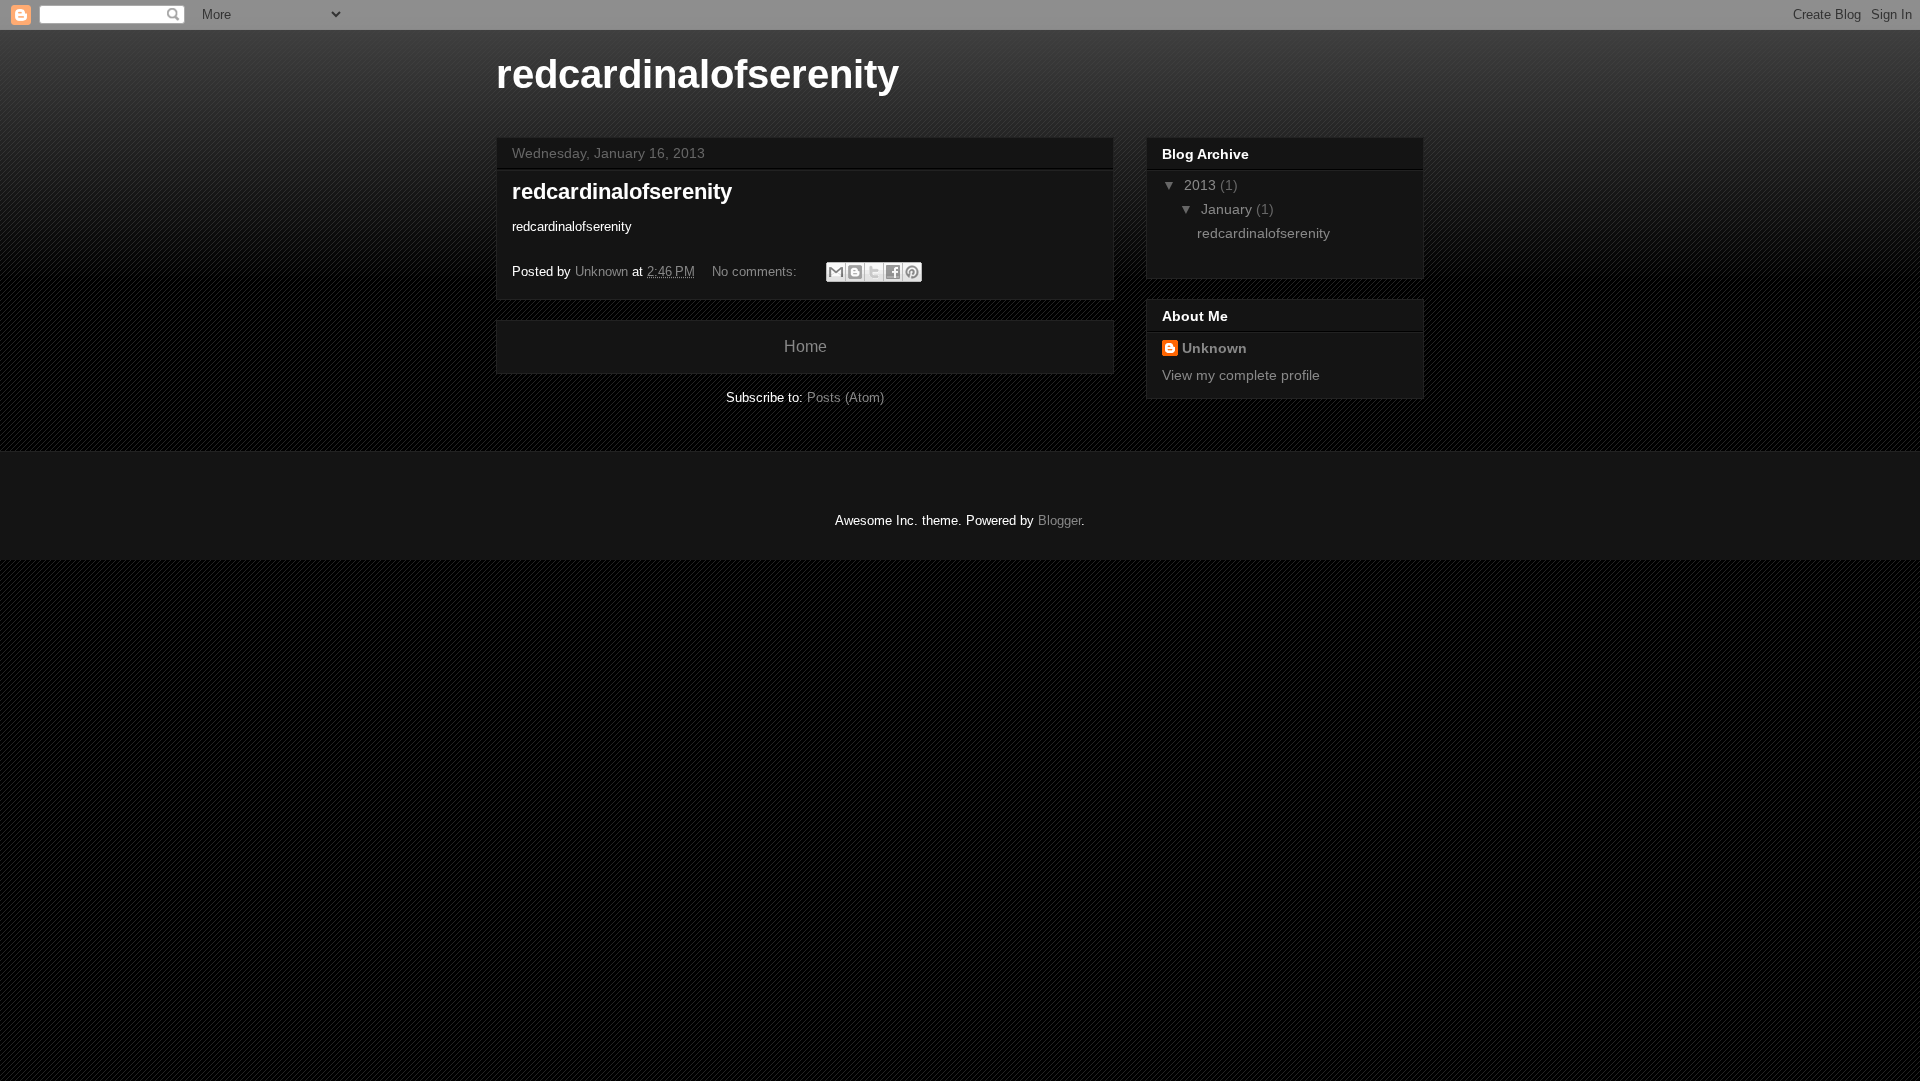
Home (805, 346)
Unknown (1214, 348)
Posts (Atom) (845, 397)
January (1228, 209)
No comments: (756, 271)
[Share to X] (874, 272)
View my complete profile (1241, 375)
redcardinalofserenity (622, 191)
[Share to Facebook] (893, 272)
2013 (1202, 185)
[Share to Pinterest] (912, 272)
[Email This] (836, 272)
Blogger (1059, 520)
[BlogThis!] (855, 272)
